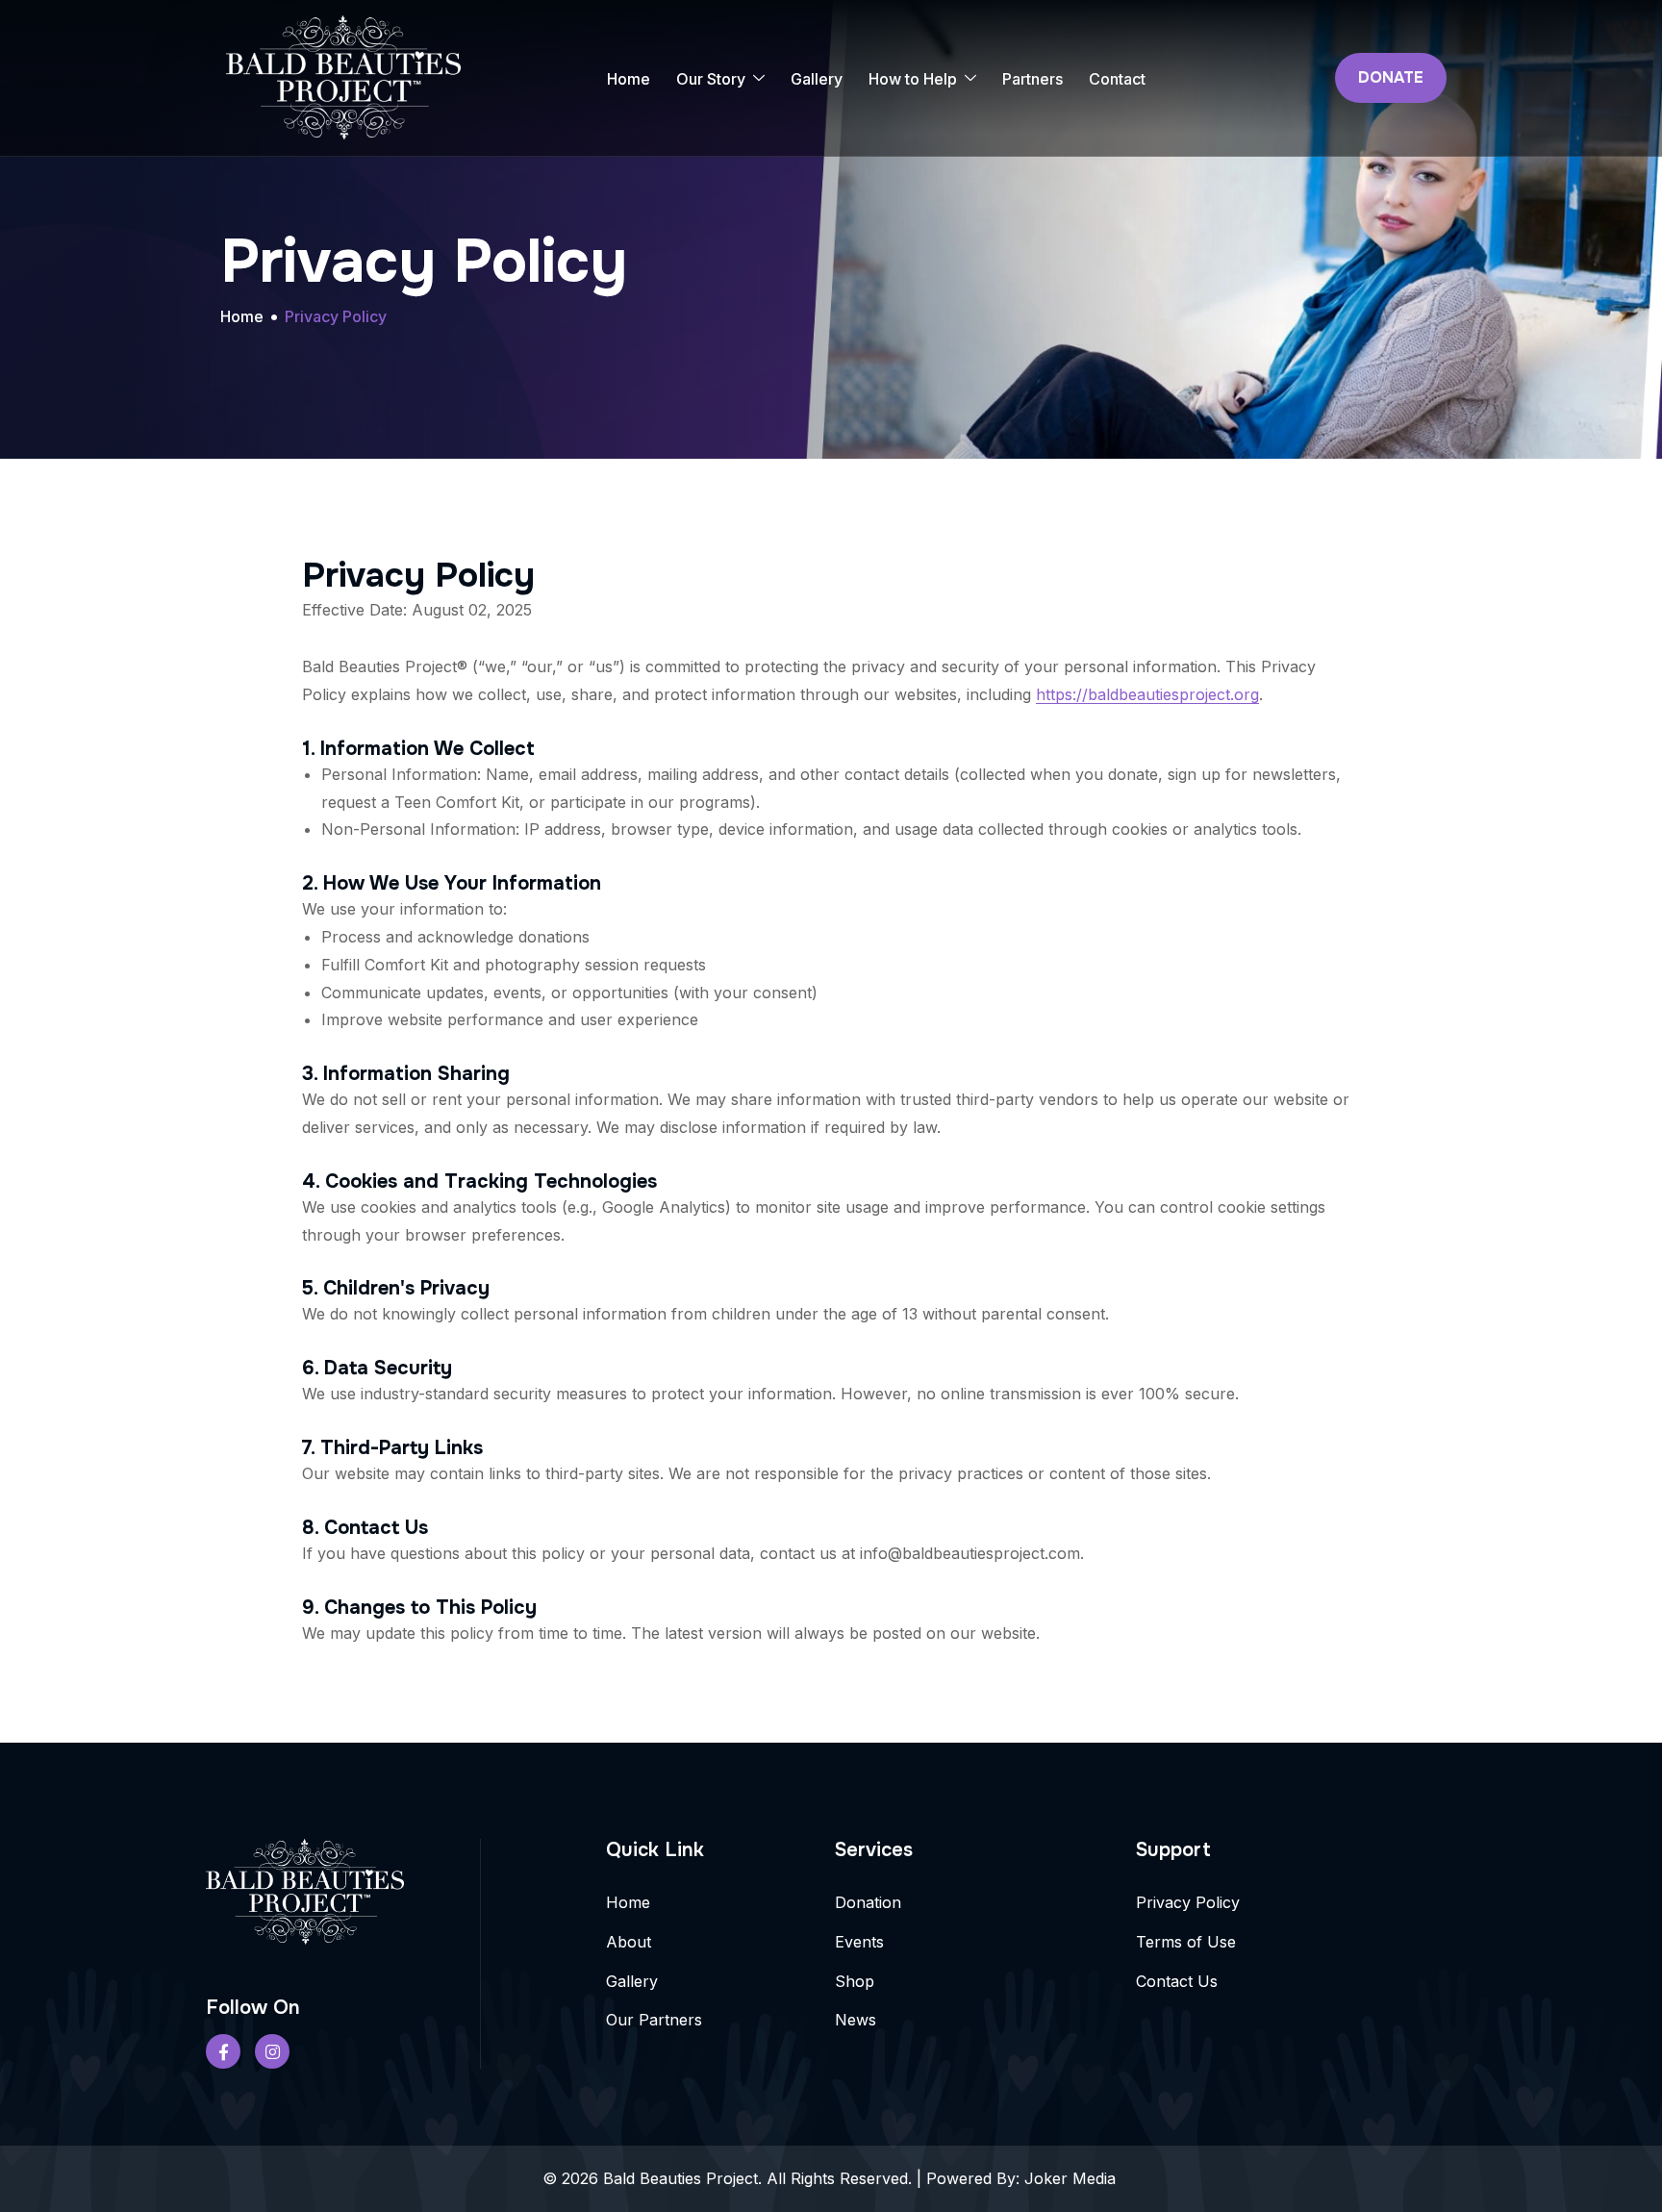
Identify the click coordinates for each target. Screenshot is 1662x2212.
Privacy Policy (1188, 1902)
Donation (868, 1902)
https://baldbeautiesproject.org (1147, 694)
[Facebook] (223, 2051)
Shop (855, 1981)
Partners (1032, 79)
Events (859, 1942)
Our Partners (654, 2020)
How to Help (913, 79)
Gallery (817, 79)
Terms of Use (1186, 1942)
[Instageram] (272, 2051)
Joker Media (1072, 2178)
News (856, 2020)
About (629, 1942)
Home (629, 79)
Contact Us (1177, 1981)
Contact (1117, 79)
